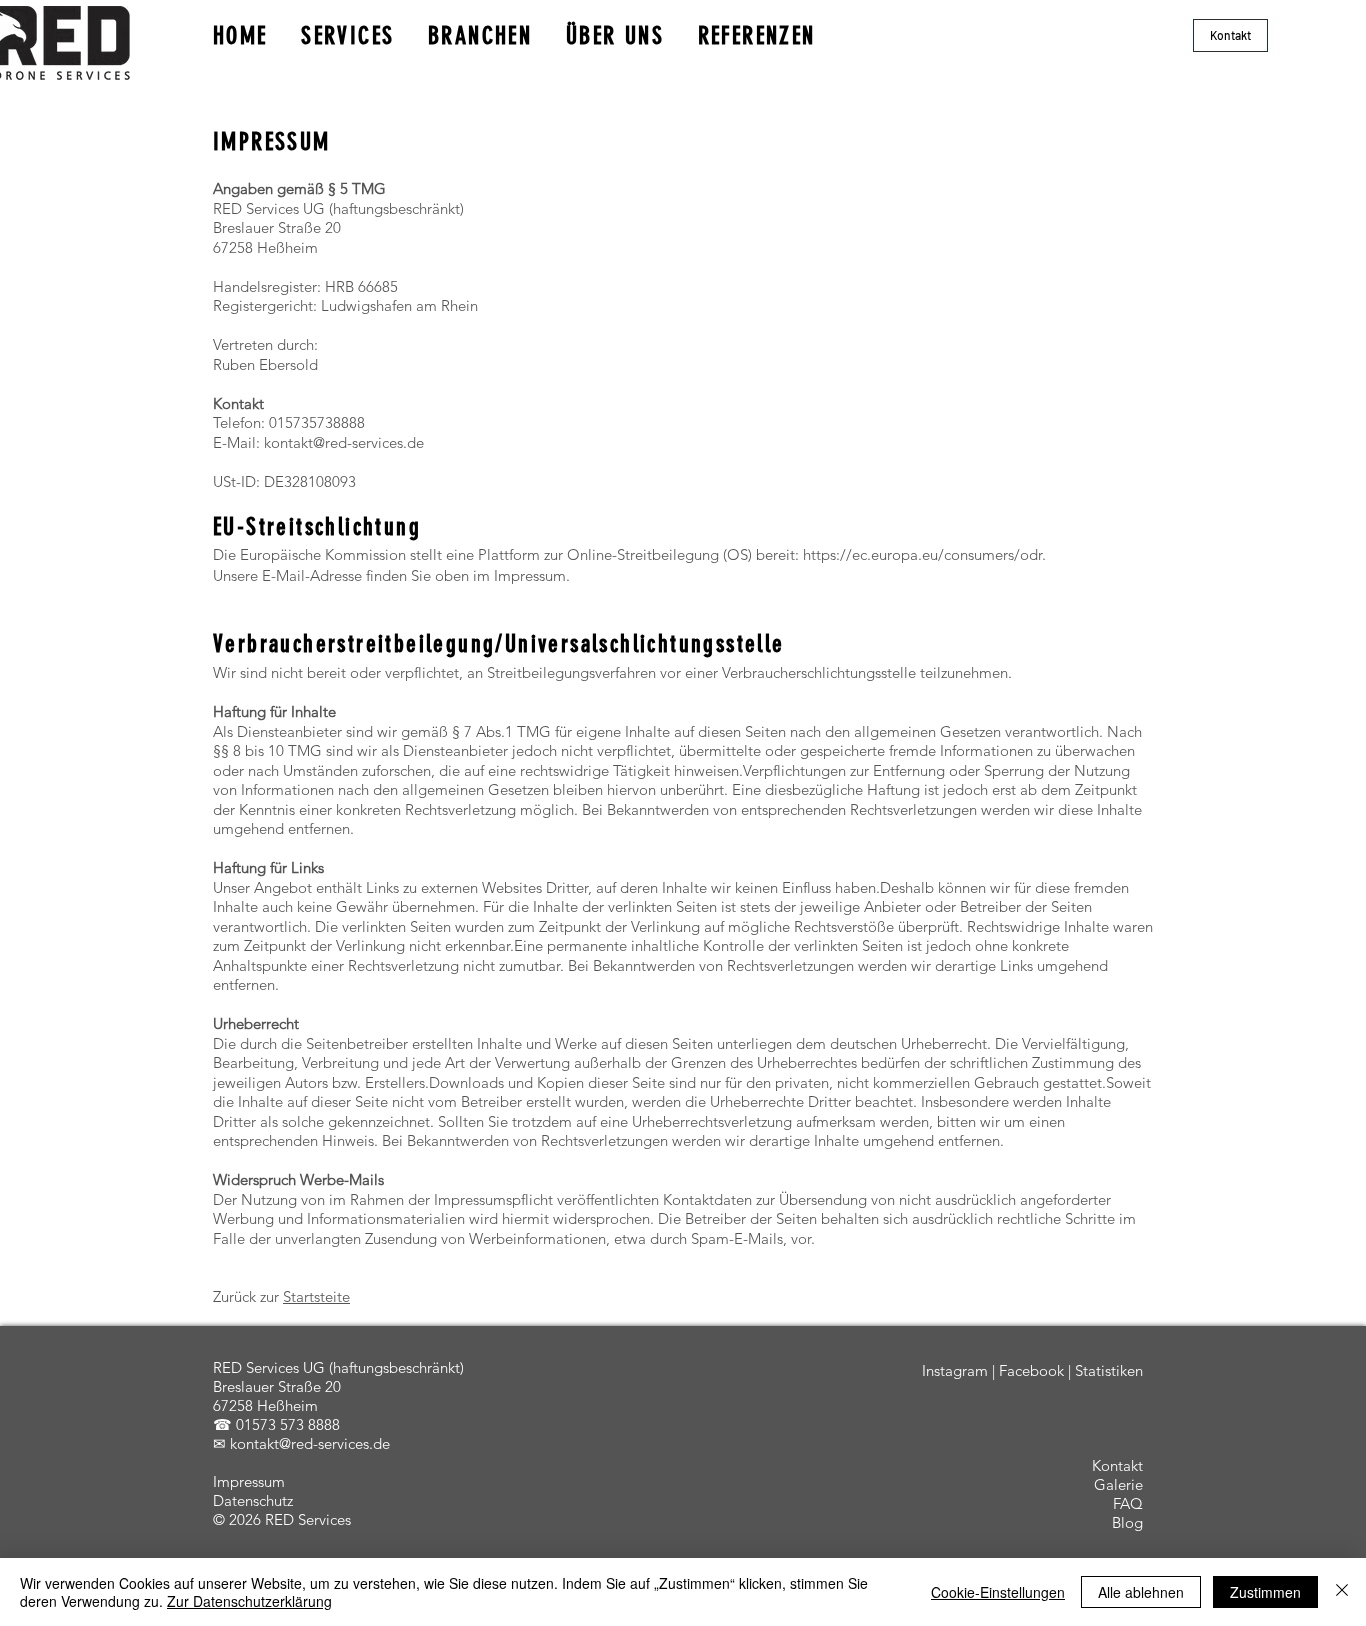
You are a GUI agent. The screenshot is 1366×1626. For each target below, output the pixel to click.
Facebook (1031, 1370)
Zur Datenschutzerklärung (249, 1601)
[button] (1230, 35)
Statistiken (1109, 1370)
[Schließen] (1342, 1592)
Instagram (955, 1370)
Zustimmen (1265, 1592)
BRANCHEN (480, 36)
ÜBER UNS (615, 36)
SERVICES (347, 36)
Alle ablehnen (1141, 1592)
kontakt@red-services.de (344, 442)
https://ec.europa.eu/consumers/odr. (924, 554)
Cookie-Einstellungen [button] (998, 1592)
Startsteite (316, 1296)
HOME (240, 36)
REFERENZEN (757, 36)
